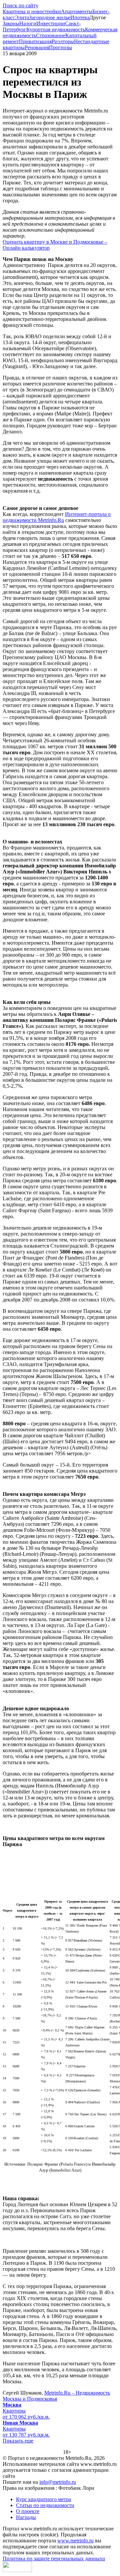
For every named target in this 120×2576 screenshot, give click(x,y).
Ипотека (80, 17)
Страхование (51, 35)
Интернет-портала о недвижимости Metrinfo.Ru (57, 517)
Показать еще (18, 2441)
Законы (11, 23)
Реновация (37, 47)
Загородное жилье (50, 17)
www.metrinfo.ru (75, 2541)
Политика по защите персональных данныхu (54, 2559)
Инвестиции (51, 23)
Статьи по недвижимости (45, 2505)
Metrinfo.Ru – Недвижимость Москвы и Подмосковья (56, 2396)
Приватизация (35, 41)
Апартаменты (77, 11)
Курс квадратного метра (43, 2499)
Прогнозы (60, 47)
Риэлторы (63, 41)
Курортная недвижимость (56, 29)
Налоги (28, 23)
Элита (22, 17)
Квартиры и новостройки (32, 11)
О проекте (28, 2511)
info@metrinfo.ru (58, 2482)
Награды (26, 2517)
